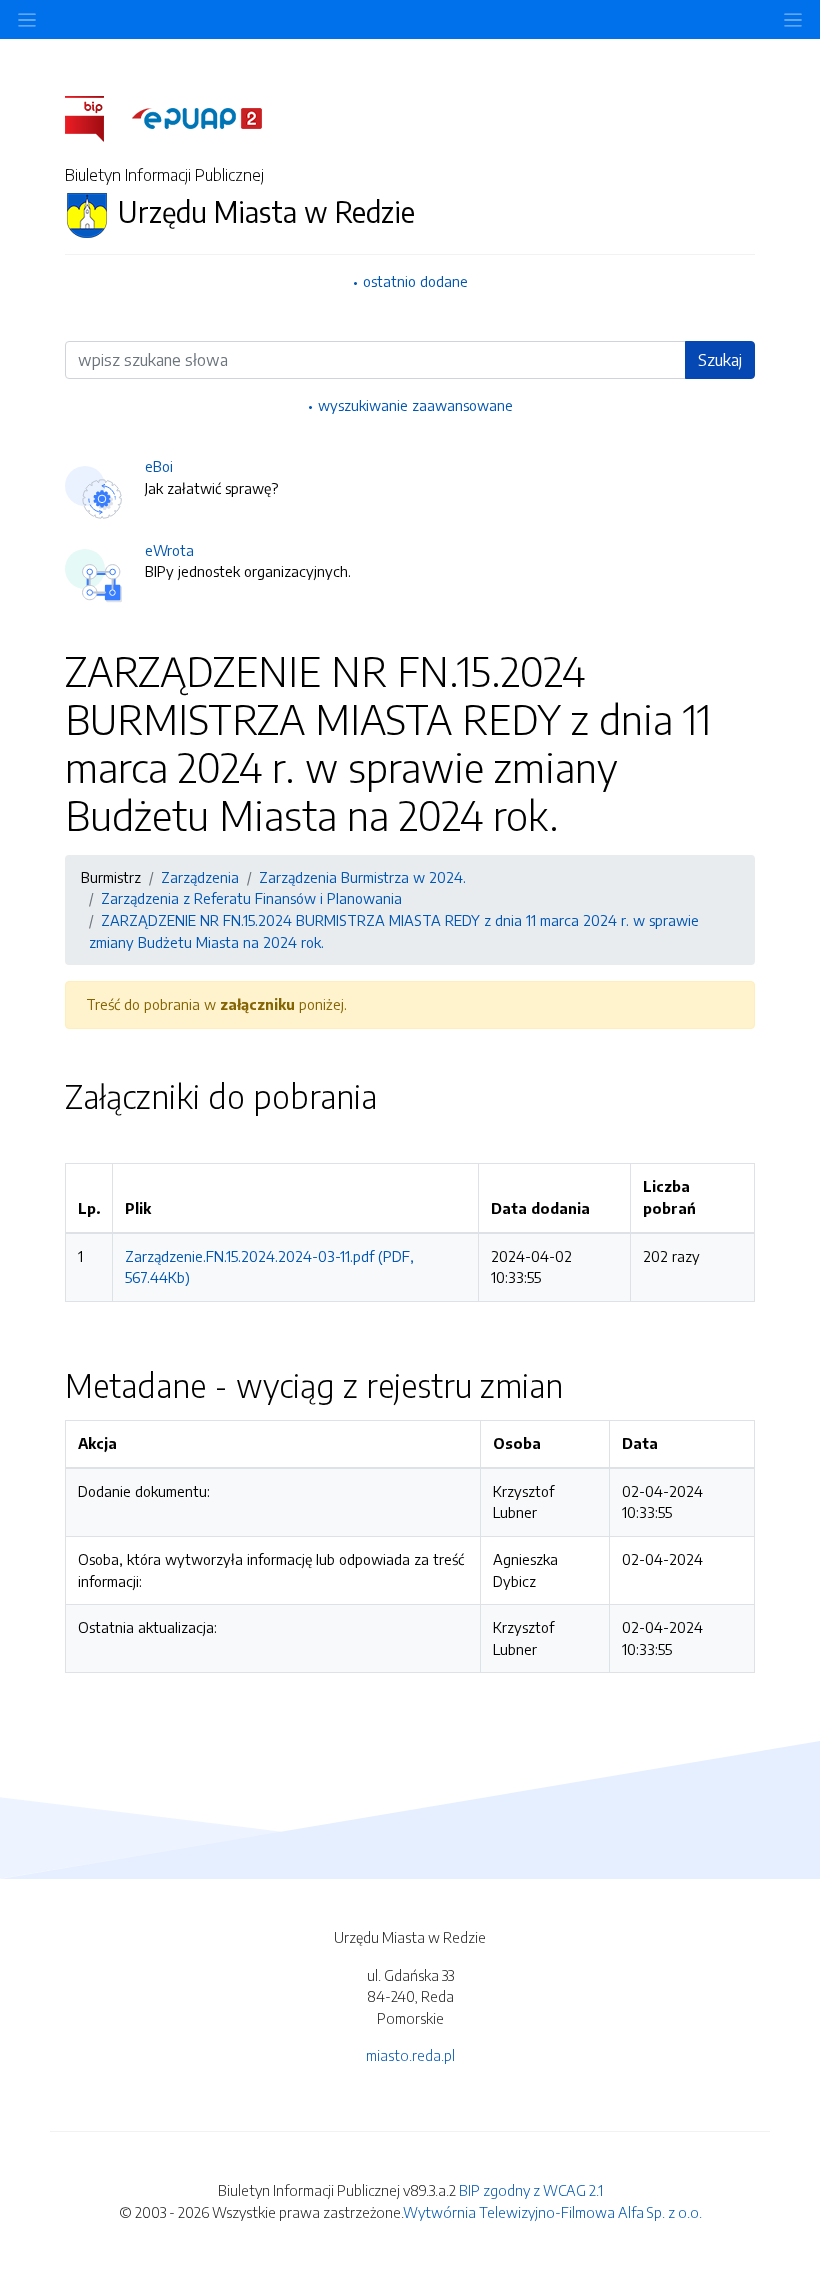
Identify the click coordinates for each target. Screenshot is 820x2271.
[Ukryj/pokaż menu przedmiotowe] (27, 19)
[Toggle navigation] (793, 19)
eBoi (159, 466)
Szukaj (720, 360)
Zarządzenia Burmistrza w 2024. (362, 877)
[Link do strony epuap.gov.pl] (197, 117)
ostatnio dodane (415, 281)
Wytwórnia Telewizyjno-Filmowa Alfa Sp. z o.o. (552, 2212)
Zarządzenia (200, 877)
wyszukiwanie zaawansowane (415, 405)
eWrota (169, 550)
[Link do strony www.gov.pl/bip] (96, 117)
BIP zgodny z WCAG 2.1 (531, 2190)
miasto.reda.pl (410, 2055)
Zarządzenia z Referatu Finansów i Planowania (251, 898)
